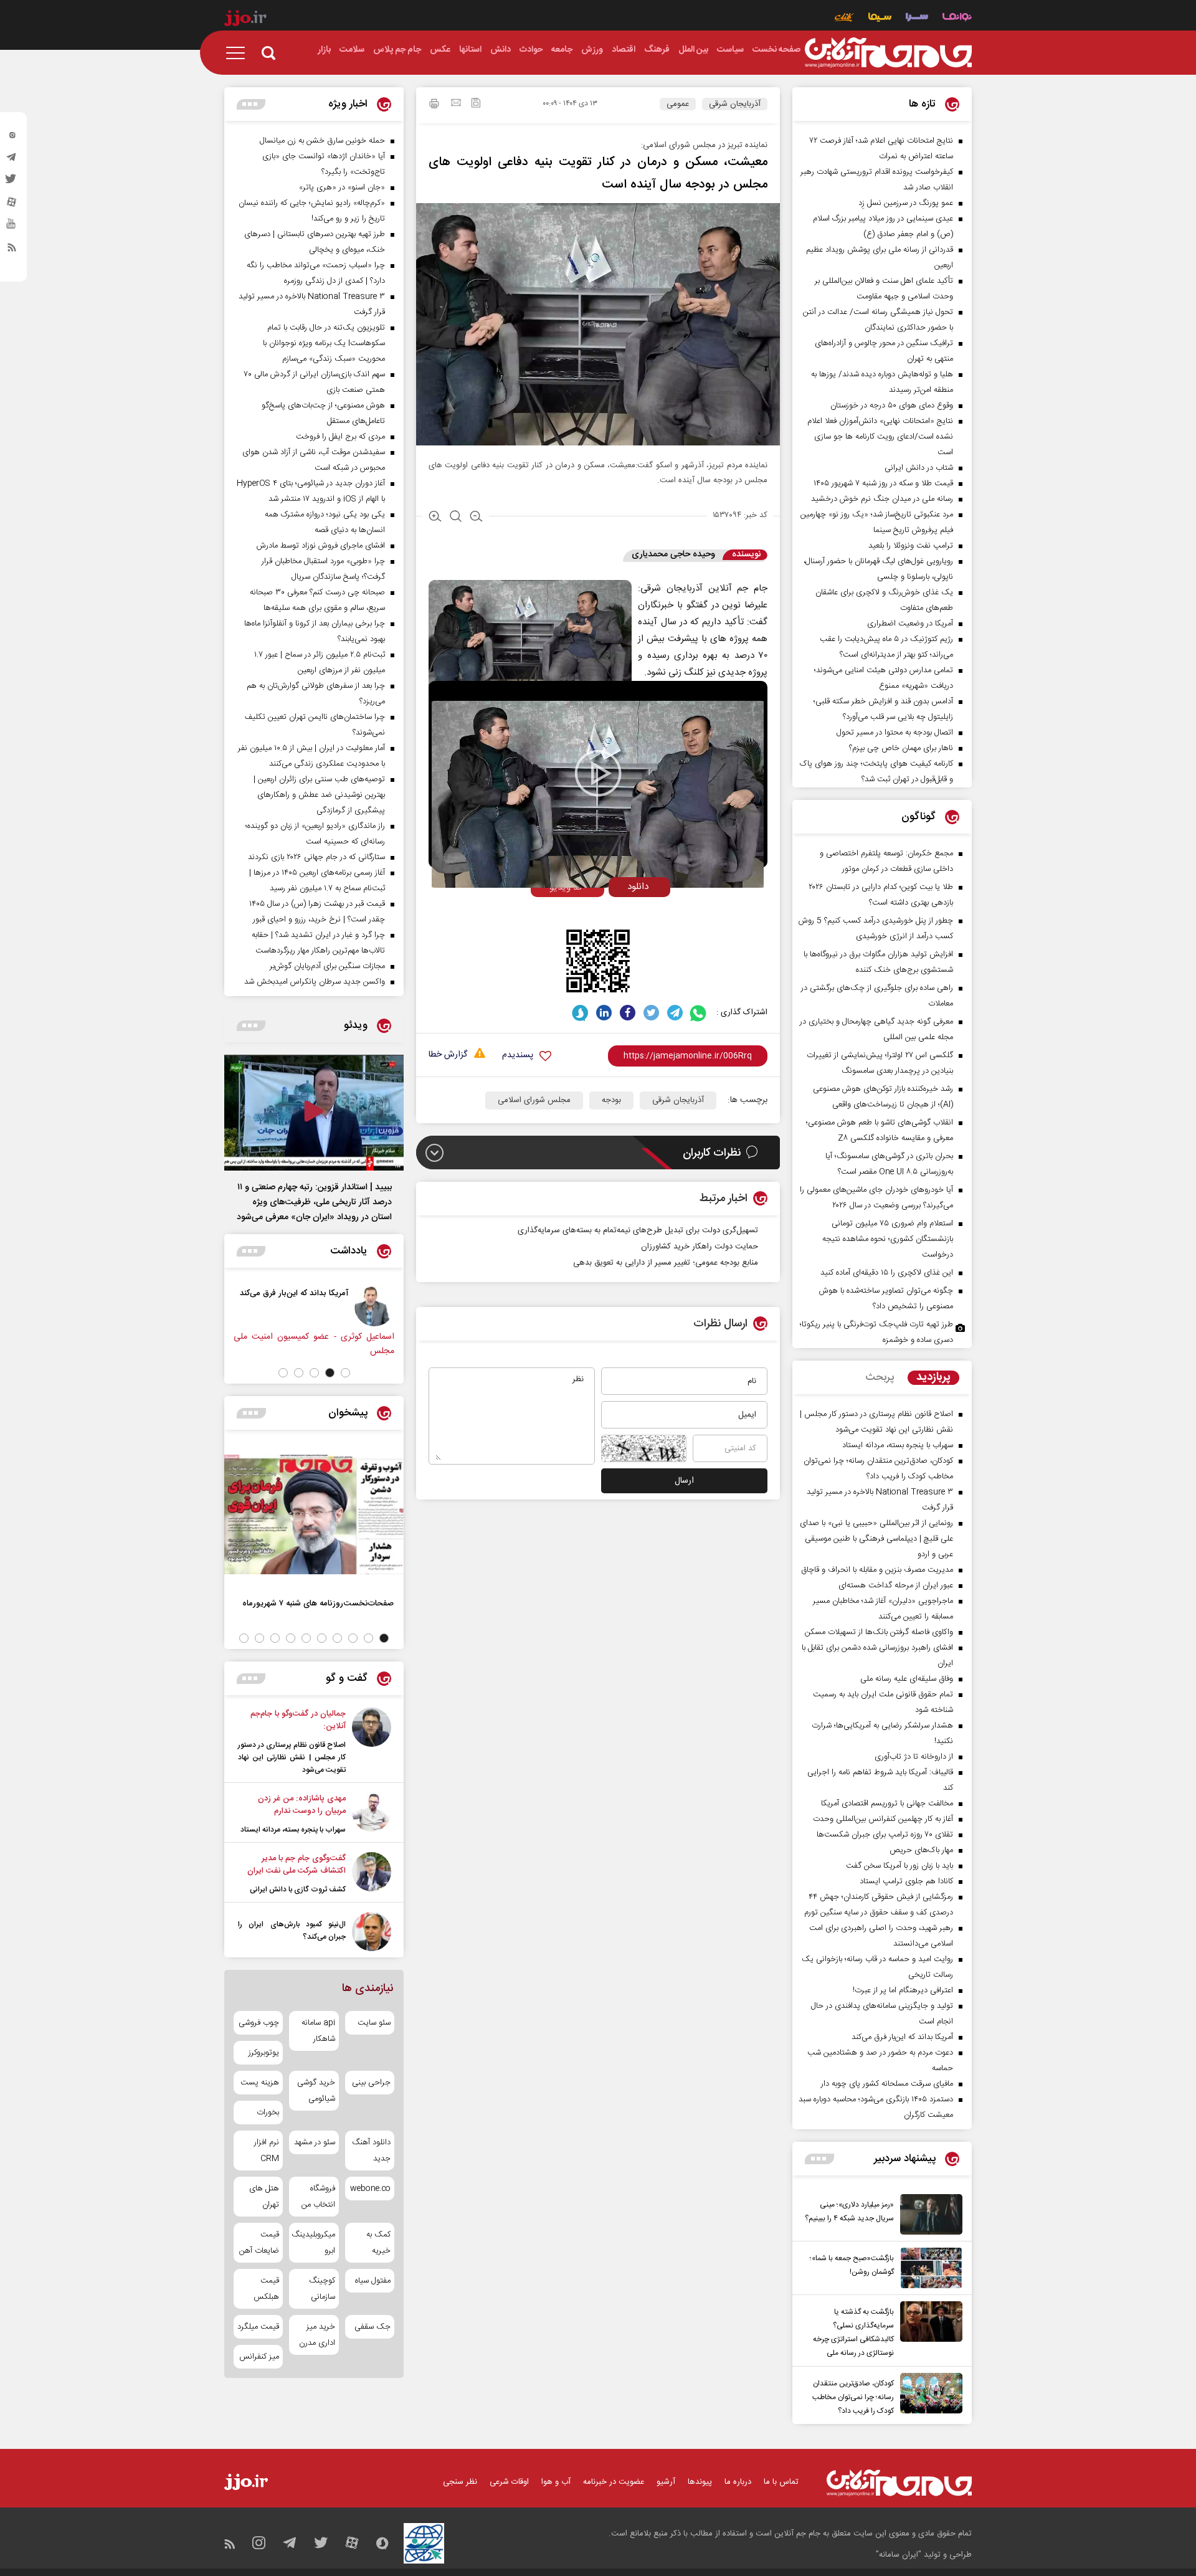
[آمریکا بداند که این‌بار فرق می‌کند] (374, 1306)
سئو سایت (374, 2023)
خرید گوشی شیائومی (316, 2091)
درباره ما (738, 2482)
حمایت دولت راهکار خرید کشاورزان (700, 1247)
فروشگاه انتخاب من (318, 2197)
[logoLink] (888, 53)
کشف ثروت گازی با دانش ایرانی (298, 1889)
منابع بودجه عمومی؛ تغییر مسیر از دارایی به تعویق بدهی (666, 1263)
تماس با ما (781, 2482)
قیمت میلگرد (258, 2327)
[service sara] (917, 18)
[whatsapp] (699, 1013)
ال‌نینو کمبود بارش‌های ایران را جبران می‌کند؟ (292, 1931)
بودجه (611, 1100)
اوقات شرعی (509, 2482)
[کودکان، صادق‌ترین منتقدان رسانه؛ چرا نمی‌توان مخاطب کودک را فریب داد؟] (928, 2395)
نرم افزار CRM (267, 2151)
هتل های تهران (264, 2197)
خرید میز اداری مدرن (317, 2335)
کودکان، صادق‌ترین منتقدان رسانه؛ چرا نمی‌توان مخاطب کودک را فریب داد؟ (853, 2397)
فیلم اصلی (616, 913)
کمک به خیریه (378, 2243)
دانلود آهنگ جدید (371, 2151)
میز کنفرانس (259, 2357)
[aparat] (12, 205)
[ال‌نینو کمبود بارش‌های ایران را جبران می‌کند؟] (372, 1932)
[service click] (844, 18)
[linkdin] (604, 1013)
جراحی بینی (371, 2083)
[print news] (434, 105)
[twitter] (12, 183)
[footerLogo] (899, 2483)
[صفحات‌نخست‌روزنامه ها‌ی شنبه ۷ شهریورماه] (314, 1514)
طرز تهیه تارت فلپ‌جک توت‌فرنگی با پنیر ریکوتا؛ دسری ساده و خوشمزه (876, 1332)
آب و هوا (556, 2482)
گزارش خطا (448, 1055)
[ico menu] (239, 53)
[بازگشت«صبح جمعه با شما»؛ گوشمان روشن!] (928, 2268)
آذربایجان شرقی (735, 104)
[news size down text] (476, 518)
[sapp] (12, 227)
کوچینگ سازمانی (322, 2289)
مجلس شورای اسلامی (534, 1100)
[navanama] (957, 18)
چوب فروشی (259, 2023)
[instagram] (12, 138)
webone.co (370, 2189)
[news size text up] (435, 518)
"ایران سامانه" (899, 2555)
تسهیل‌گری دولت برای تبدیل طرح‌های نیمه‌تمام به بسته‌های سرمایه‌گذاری (638, 1230)
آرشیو (666, 2482)
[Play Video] (598, 773)
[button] (345, 1373)
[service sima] (880, 18)
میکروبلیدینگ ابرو (314, 2243)
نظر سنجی (460, 2482)
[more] (819, 2159)
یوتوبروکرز (264, 2053)
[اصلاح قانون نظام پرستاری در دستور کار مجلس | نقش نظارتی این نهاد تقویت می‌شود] (372, 1742)
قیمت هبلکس (266, 2289)
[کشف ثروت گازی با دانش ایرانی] (372, 1874)
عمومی (678, 104)
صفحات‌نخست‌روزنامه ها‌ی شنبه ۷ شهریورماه (318, 1603)
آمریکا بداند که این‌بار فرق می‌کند (294, 1293)
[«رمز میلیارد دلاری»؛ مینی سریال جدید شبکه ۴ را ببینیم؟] (928, 2214)
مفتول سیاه (373, 2281)
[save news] (476, 104)
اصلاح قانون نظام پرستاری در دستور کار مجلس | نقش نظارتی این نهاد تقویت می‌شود (292, 1757)
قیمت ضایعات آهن (259, 2243)
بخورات (268, 2113)
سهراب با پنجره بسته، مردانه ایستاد (293, 1830)
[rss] (12, 250)
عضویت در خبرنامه (614, 2482)
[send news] (456, 104)
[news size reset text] (456, 518)
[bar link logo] (245, 20)
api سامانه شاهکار (318, 2031)
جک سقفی (373, 2327)
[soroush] (580, 1013)
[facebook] (628, 1013)
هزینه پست (260, 2083)
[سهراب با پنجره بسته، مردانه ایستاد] (372, 1814)
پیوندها (700, 2482)
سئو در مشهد (314, 2142)
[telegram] (12, 160)
